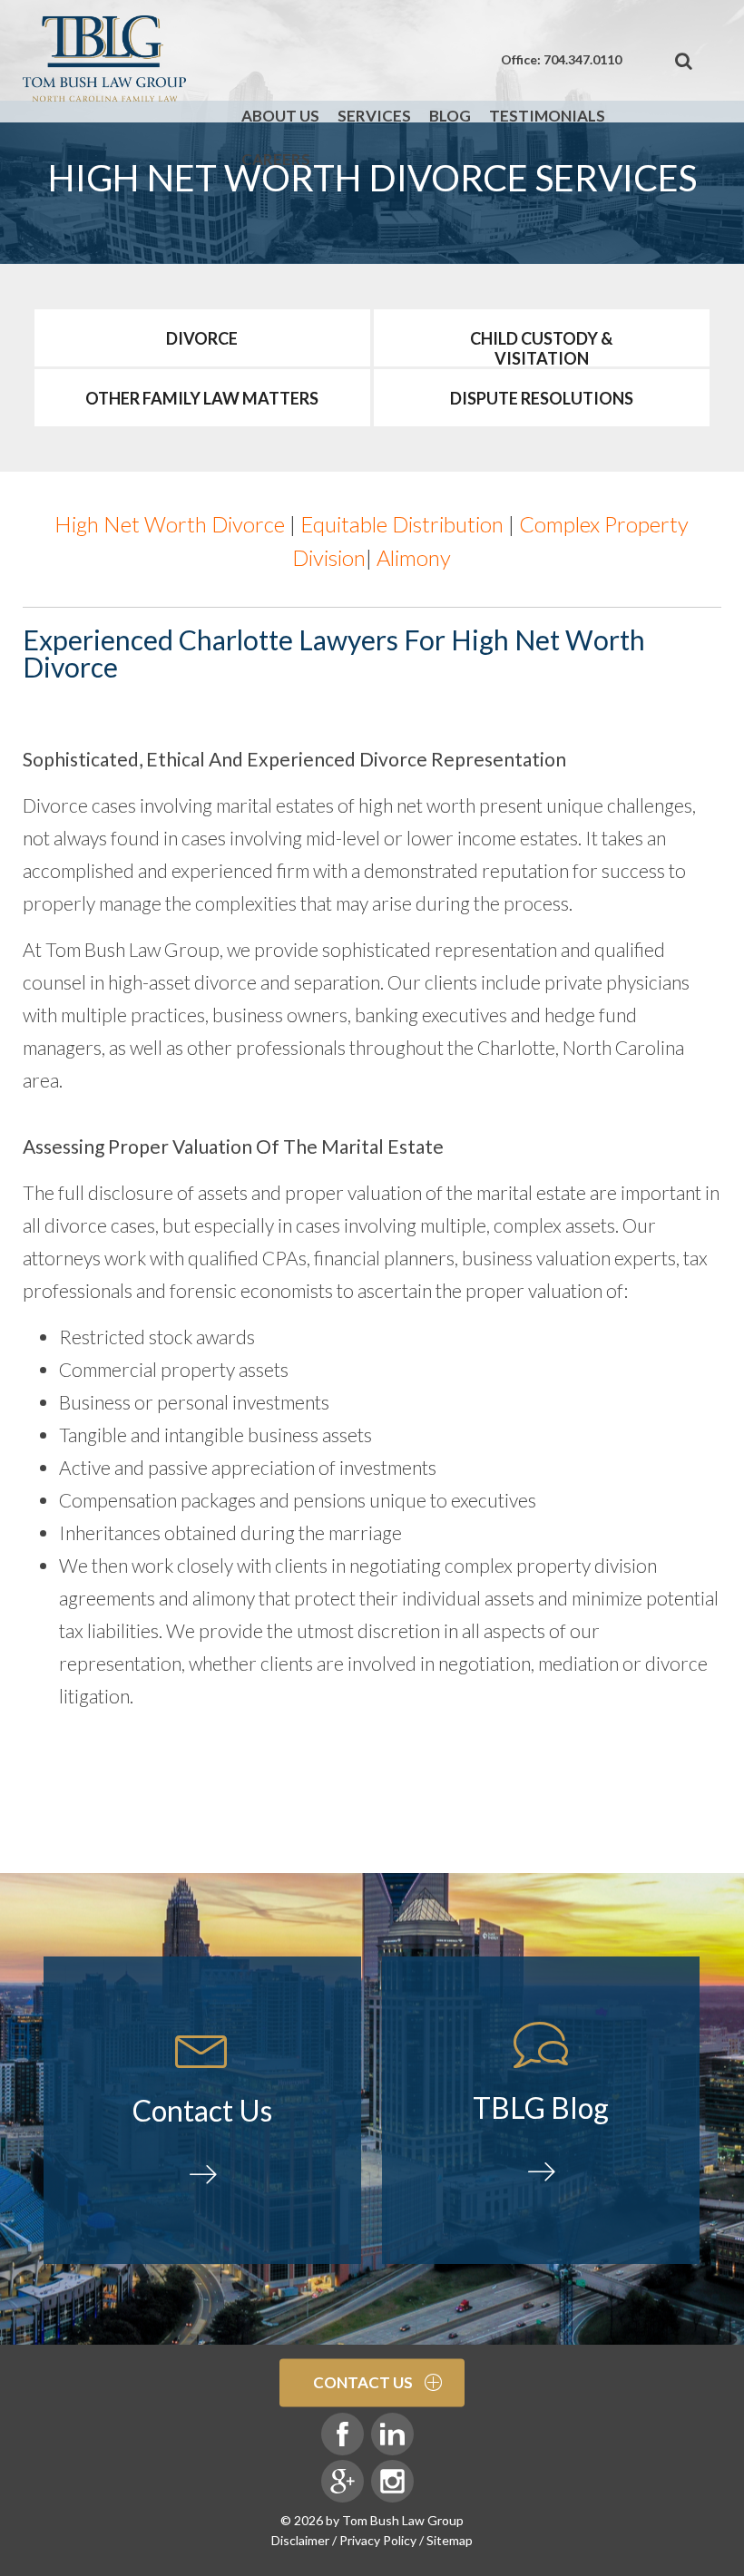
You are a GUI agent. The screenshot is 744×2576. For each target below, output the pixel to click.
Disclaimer (300, 2540)
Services (374, 116)
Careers (276, 159)
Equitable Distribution (402, 524)
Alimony (414, 557)
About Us (280, 116)
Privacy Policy (378, 2540)
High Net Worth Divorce (170, 524)
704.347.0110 (582, 59)
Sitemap (450, 2540)
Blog (450, 116)
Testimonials (547, 116)
